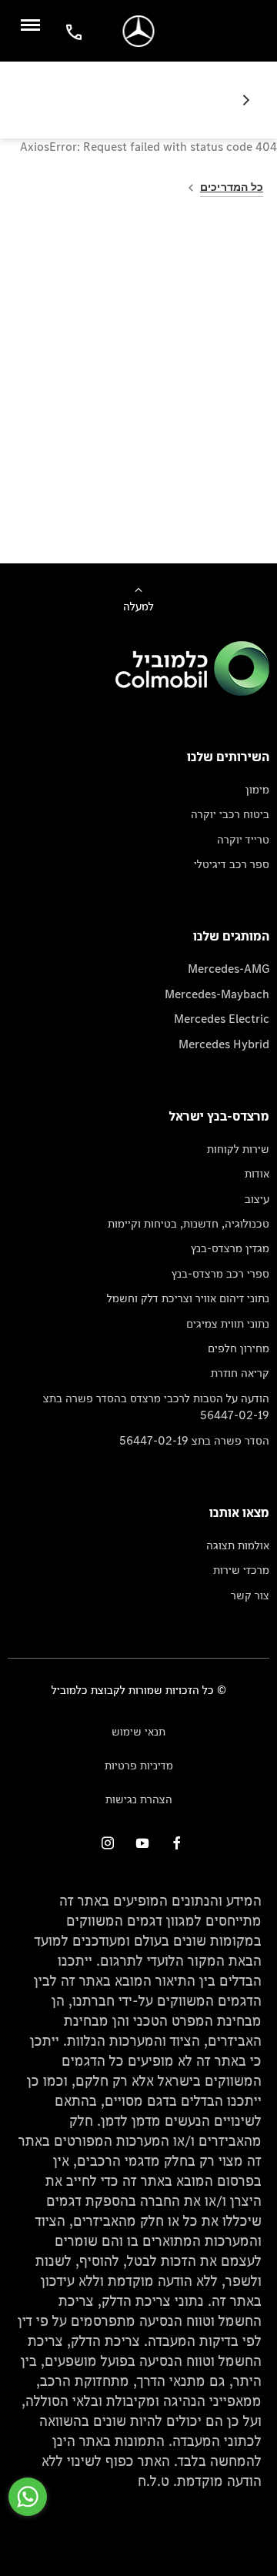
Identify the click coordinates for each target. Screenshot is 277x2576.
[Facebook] (177, 1843)
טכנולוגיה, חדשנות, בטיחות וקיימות (189, 1223)
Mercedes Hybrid (224, 1044)
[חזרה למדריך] (240, 100)
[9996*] (72, 31)
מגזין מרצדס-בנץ (230, 1248)
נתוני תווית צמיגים (228, 1323)
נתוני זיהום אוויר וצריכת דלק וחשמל (188, 1298)
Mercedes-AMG (229, 969)
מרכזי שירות (241, 1570)
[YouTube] (142, 1843)
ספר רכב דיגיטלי (232, 864)
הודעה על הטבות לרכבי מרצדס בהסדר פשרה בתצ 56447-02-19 (156, 1407)
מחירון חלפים (239, 1348)
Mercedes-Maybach (217, 994)
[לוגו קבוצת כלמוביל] (192, 692)
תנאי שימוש (138, 1731)
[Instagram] (108, 1843)
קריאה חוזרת (240, 1373)
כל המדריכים (232, 187)
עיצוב (257, 1199)
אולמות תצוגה (238, 1545)
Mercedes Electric (222, 1019)
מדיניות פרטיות (139, 1765)
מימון (257, 789)
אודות (257, 1173)
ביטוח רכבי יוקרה (230, 814)
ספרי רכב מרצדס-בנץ (220, 1273)
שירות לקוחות (238, 1149)
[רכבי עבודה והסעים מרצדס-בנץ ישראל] (139, 31)
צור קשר (250, 1595)
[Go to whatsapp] (28, 2497)
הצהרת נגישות (139, 1799)
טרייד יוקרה (243, 839)
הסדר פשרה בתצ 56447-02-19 (194, 1440)
